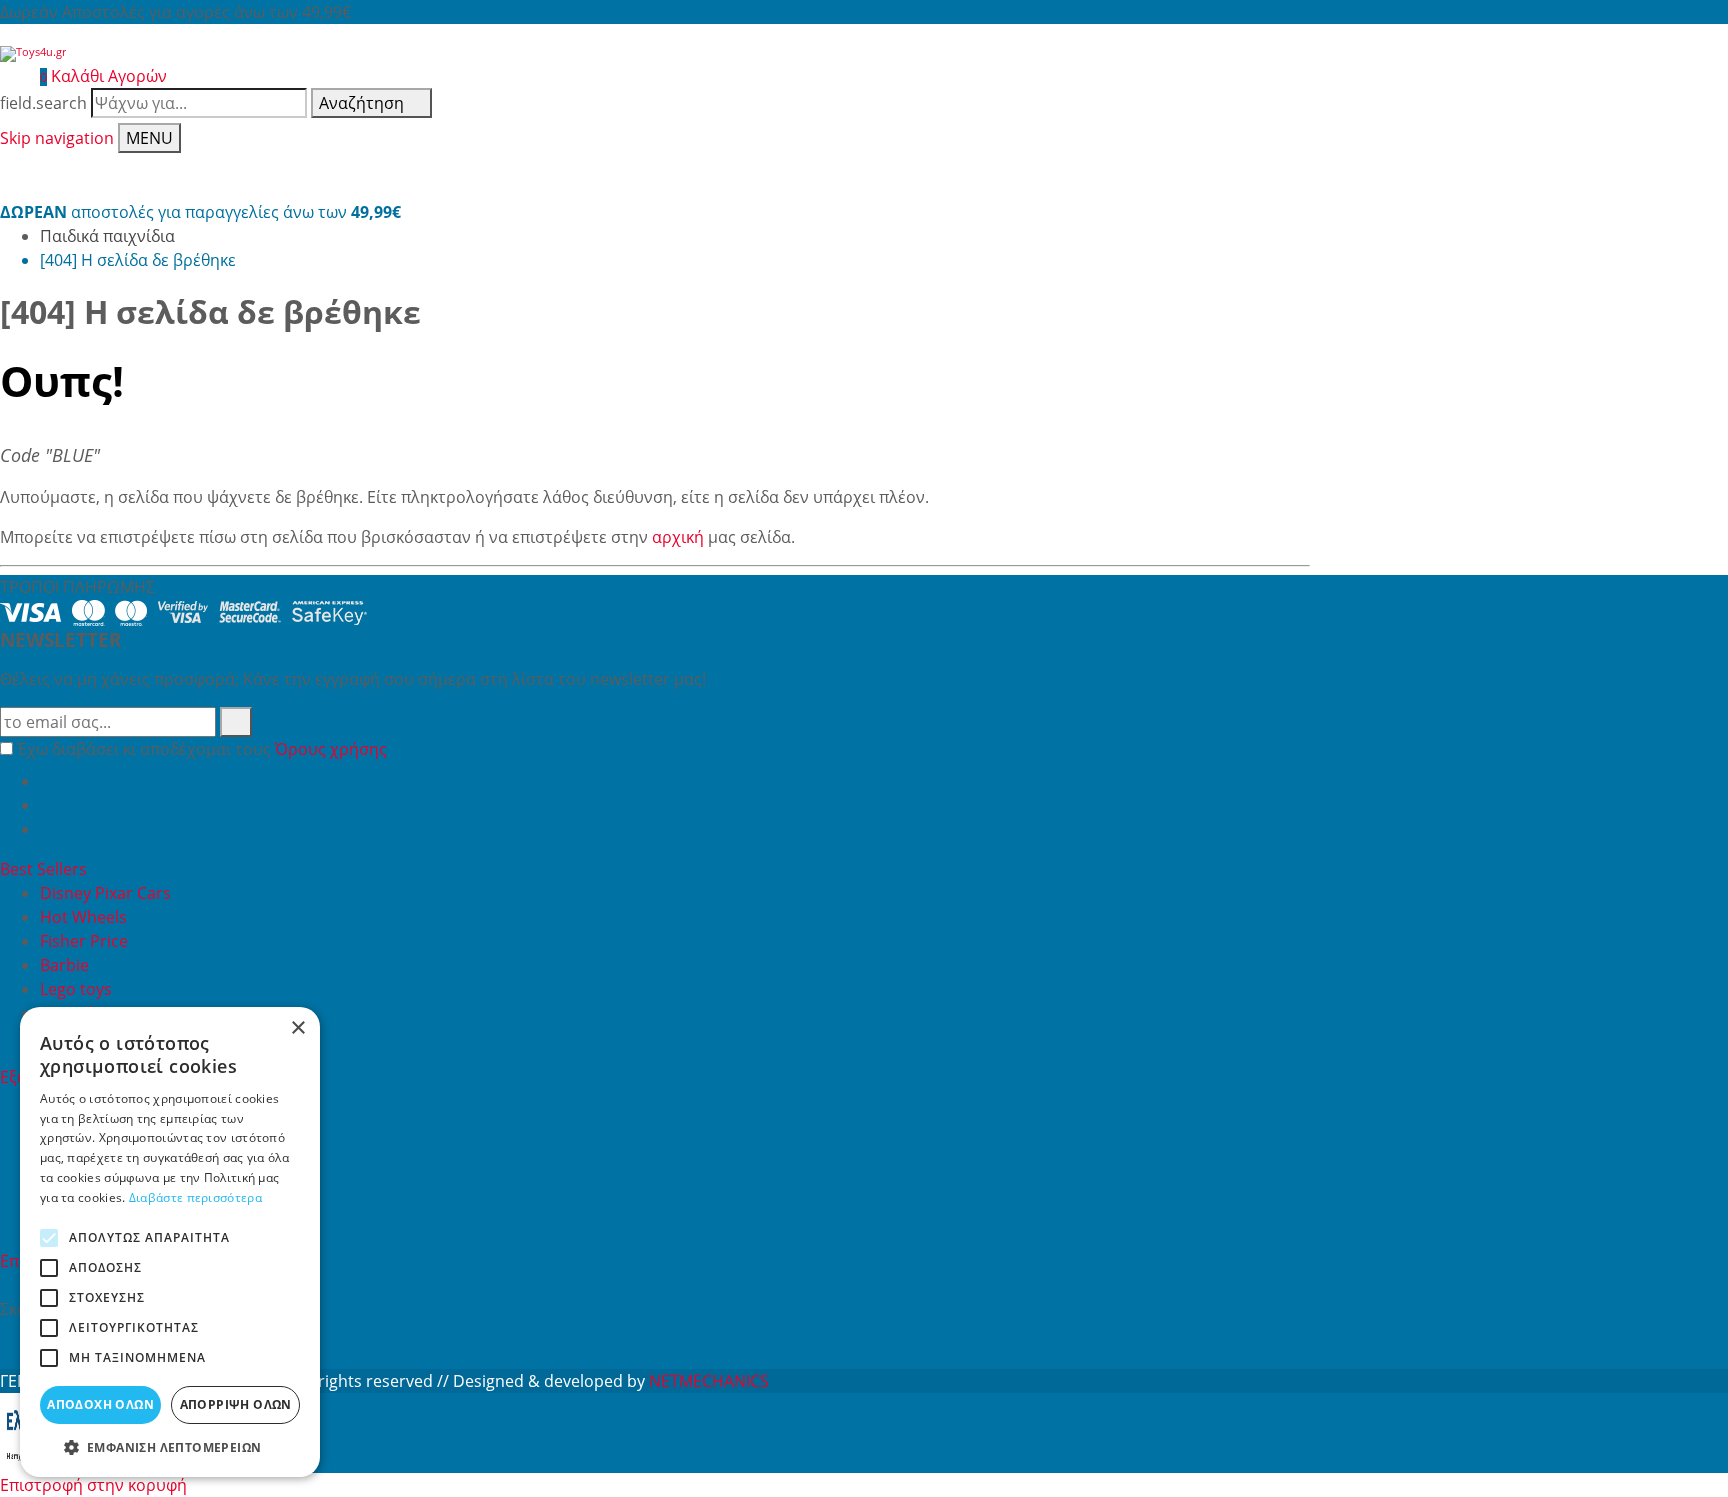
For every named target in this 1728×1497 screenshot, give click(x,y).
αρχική (678, 537)
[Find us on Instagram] (48, 829)
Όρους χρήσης (331, 749)
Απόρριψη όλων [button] (236, 1404)
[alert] (170, 1242)
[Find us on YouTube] (48, 805)
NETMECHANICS (709, 1381)
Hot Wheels (83, 917)
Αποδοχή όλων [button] (100, 1404)
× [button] (297, 1028)
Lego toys (76, 989)
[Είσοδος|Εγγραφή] (10, 76)
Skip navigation (57, 138)
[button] (170, 1447)
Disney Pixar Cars (105, 893)
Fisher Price (84, 941)
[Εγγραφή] (236, 722)
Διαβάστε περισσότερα (195, 1197)
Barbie (64, 965)
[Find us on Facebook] (48, 781)
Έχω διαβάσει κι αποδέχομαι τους (202, 749)
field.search (43, 103)
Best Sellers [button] (45, 869)
